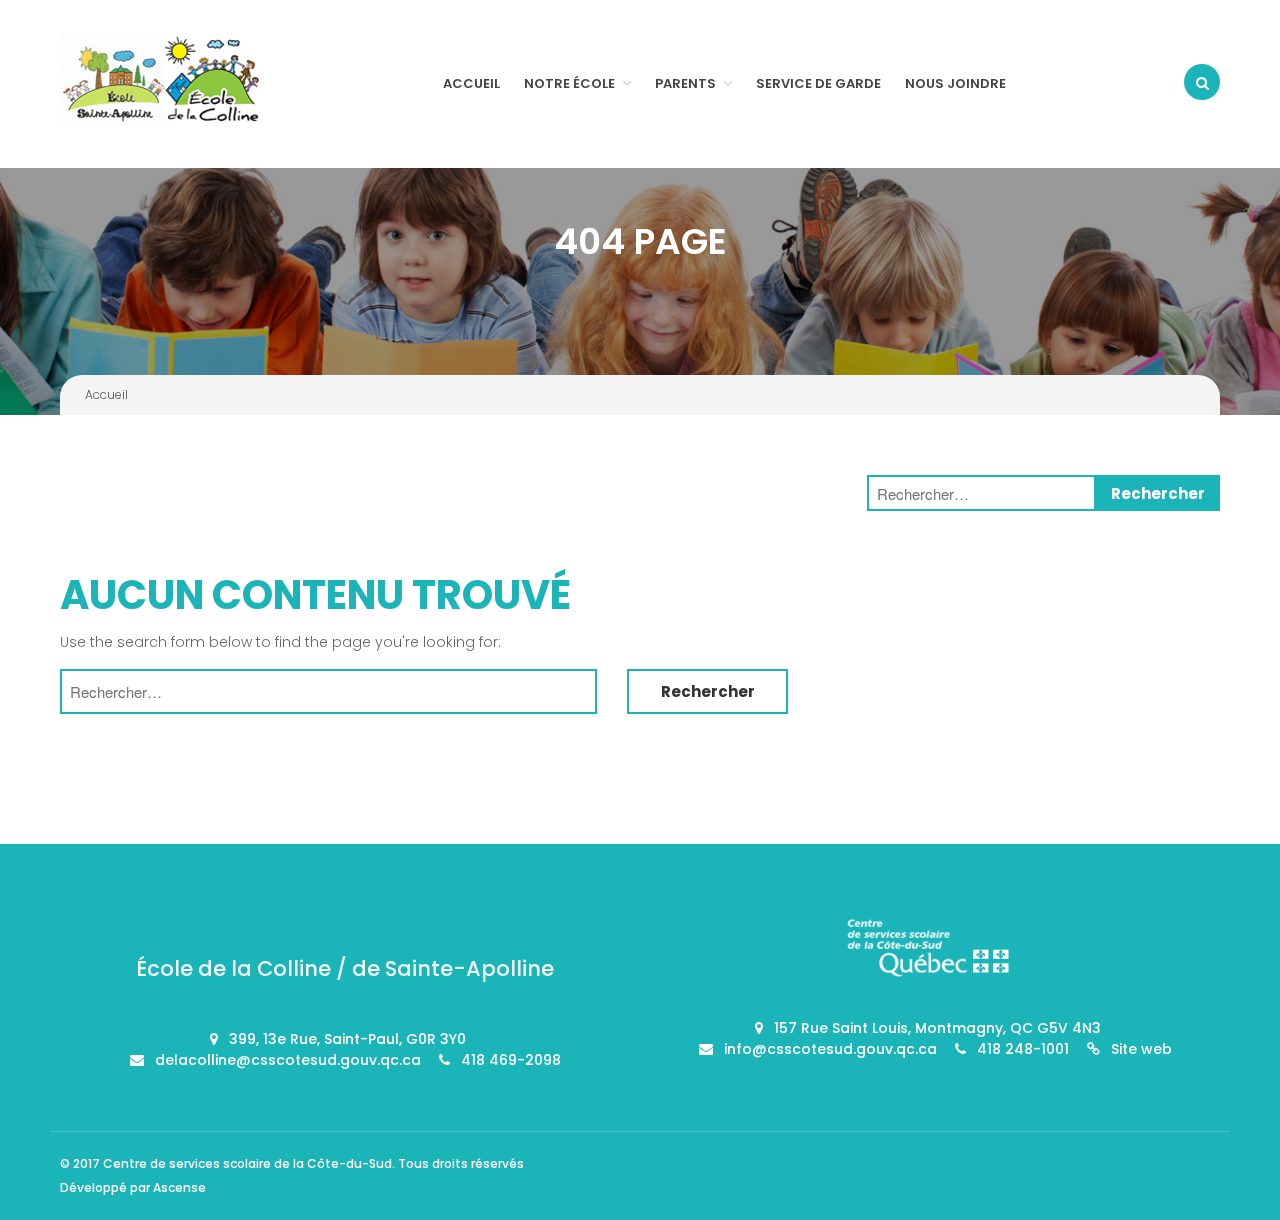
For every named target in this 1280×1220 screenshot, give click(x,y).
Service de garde (818, 83)
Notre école (569, 83)
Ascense (179, 1187)
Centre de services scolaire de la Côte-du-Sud (247, 1163)
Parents (685, 83)
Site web (1141, 1049)
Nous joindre (955, 83)
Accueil (471, 83)
